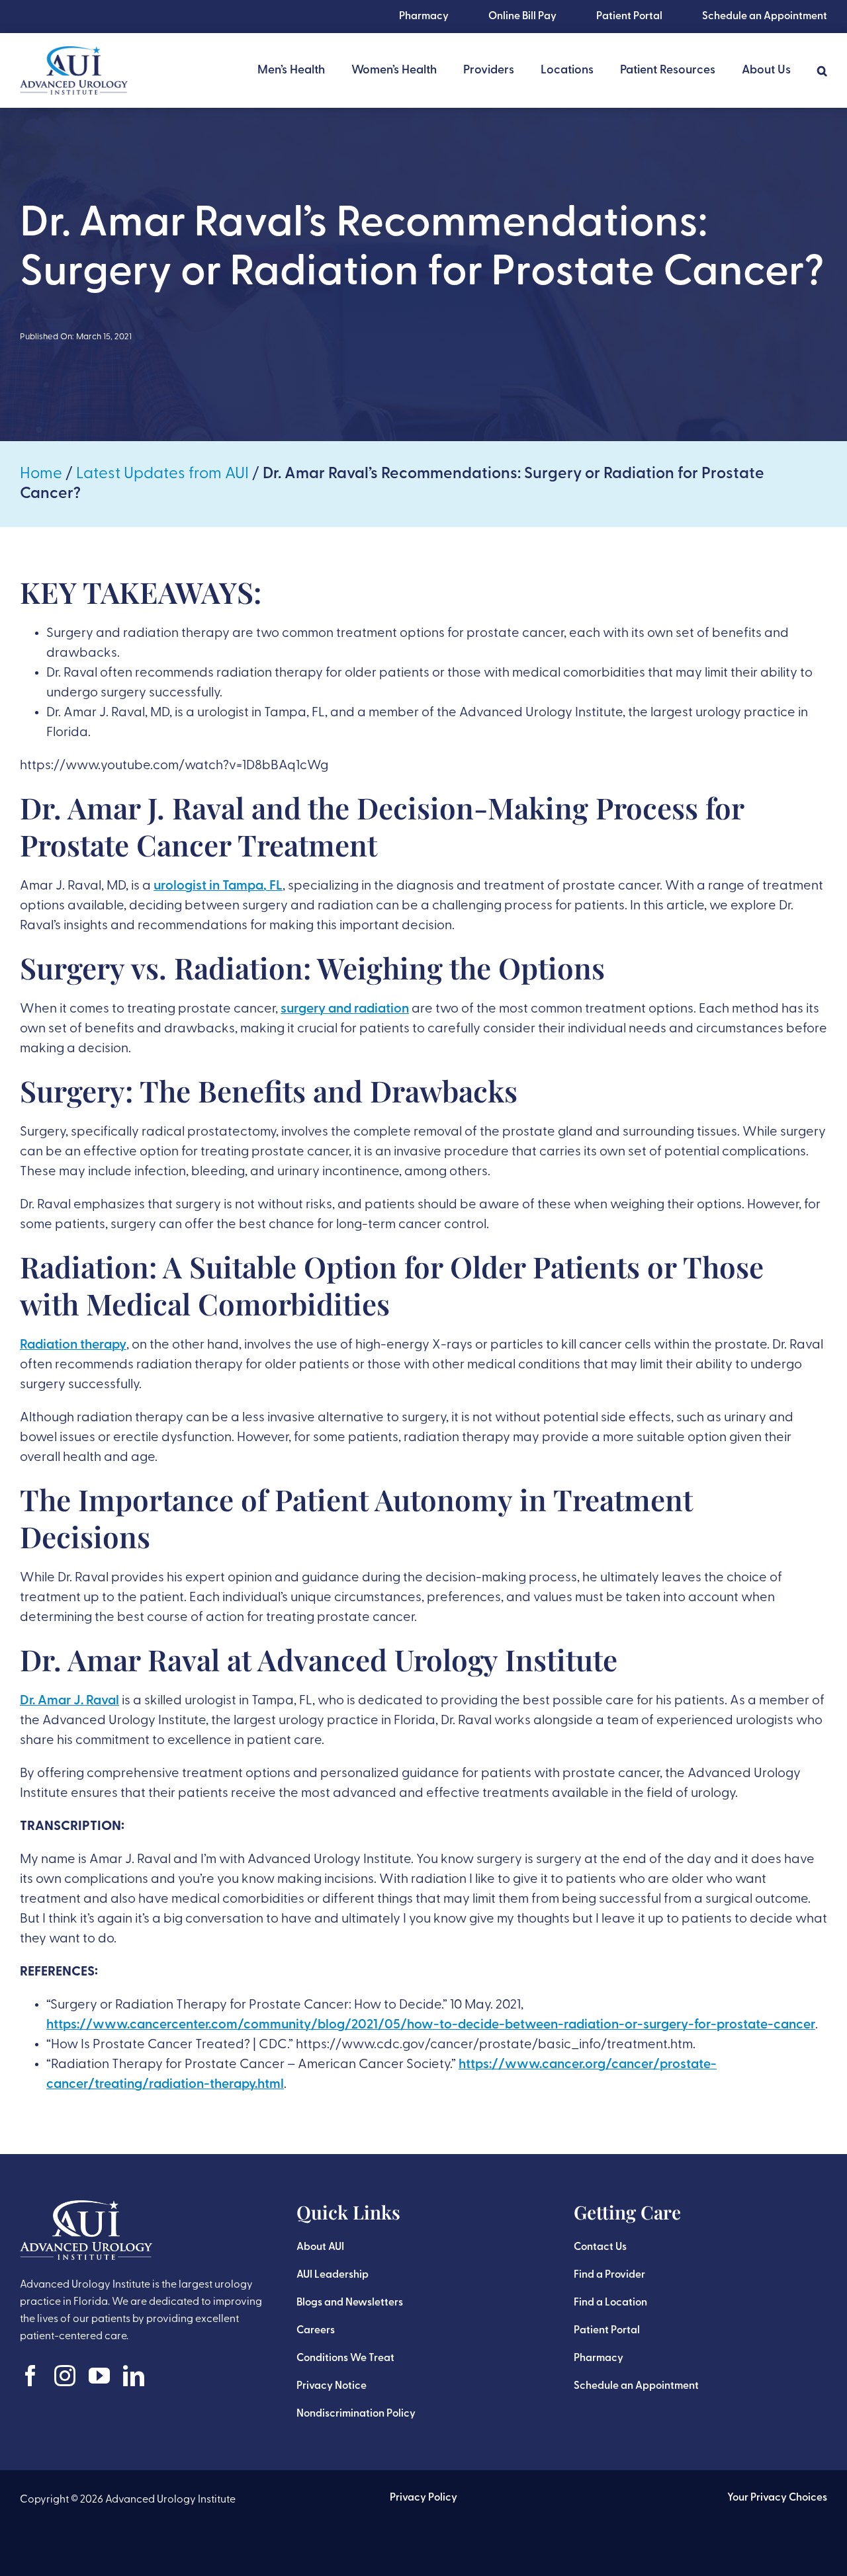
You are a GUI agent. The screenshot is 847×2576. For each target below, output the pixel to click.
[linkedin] (134, 2376)
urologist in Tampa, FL (218, 886)
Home (41, 474)
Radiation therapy (73, 1345)
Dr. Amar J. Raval (69, 1701)
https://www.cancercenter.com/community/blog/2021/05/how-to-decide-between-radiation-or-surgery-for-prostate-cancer (431, 2025)
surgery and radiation (345, 1009)
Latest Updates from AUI (162, 474)
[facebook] (30, 2376)
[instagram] (65, 2376)
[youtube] (99, 2376)
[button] (822, 71)
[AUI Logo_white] (86, 2207)
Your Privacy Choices (777, 2498)
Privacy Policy (423, 2498)
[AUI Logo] (74, 53)
